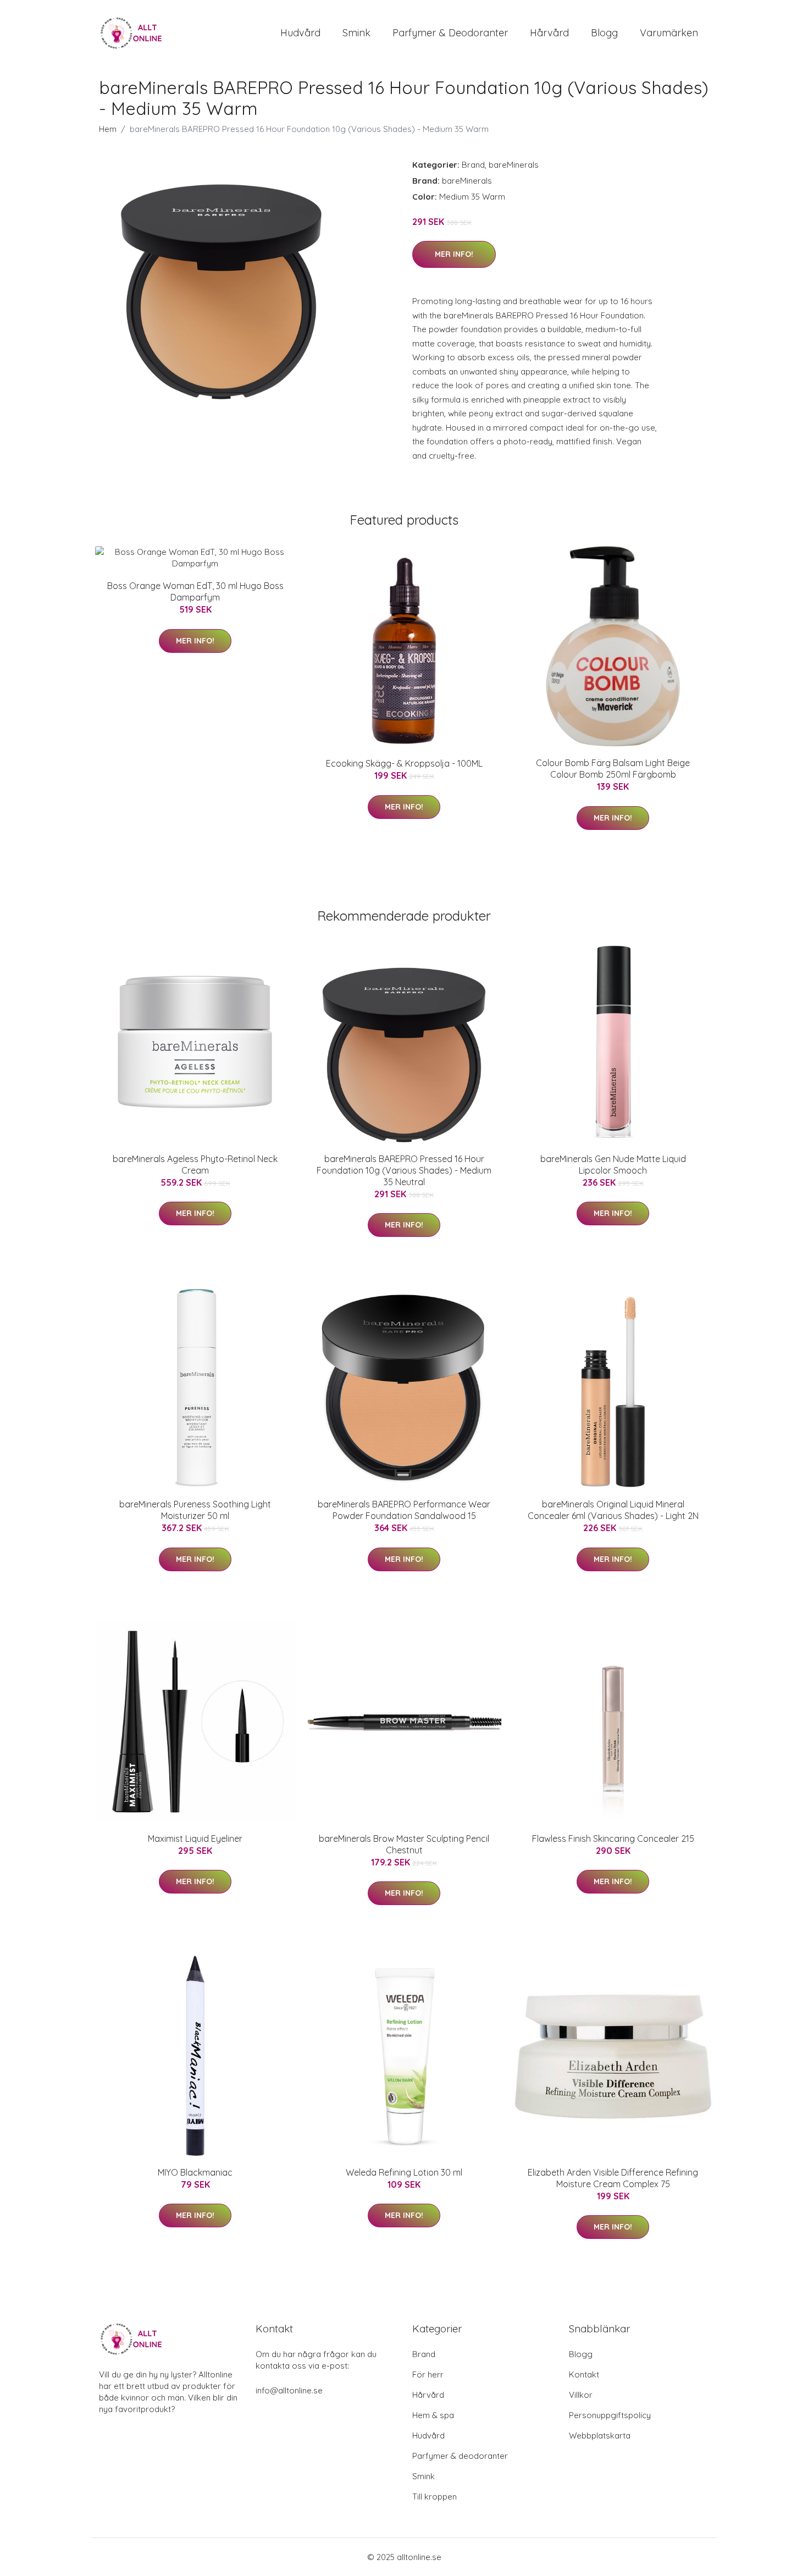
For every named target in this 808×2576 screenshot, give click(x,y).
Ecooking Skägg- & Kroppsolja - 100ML (404, 763)
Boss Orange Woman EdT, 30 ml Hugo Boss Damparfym (195, 591)
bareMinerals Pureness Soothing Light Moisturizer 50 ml (195, 1510)
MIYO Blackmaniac (195, 2172)
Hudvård (300, 33)
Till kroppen (435, 2497)
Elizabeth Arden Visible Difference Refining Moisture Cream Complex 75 (613, 2178)
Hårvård (549, 33)
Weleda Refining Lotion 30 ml (404, 2172)
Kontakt (584, 2374)
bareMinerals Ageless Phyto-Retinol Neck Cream (195, 1165)
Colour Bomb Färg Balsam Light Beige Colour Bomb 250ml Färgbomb (613, 769)
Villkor (581, 2395)
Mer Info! (454, 254)
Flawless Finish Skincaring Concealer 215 (613, 1839)
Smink (356, 33)
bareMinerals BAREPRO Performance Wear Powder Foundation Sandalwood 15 (404, 1510)
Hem (108, 129)
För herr (428, 2374)
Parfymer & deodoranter (450, 33)
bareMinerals (514, 165)
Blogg (604, 33)
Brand (473, 165)
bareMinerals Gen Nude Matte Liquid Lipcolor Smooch (613, 1165)
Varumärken (669, 33)
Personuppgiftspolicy (610, 2415)
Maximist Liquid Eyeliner (195, 1839)
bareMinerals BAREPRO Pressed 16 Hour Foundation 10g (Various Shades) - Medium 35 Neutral (404, 1170)
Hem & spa (433, 2415)
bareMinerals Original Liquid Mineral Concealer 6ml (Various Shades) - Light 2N (613, 1510)
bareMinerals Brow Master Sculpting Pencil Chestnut (404, 1844)
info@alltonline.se (289, 2390)
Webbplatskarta (600, 2435)
